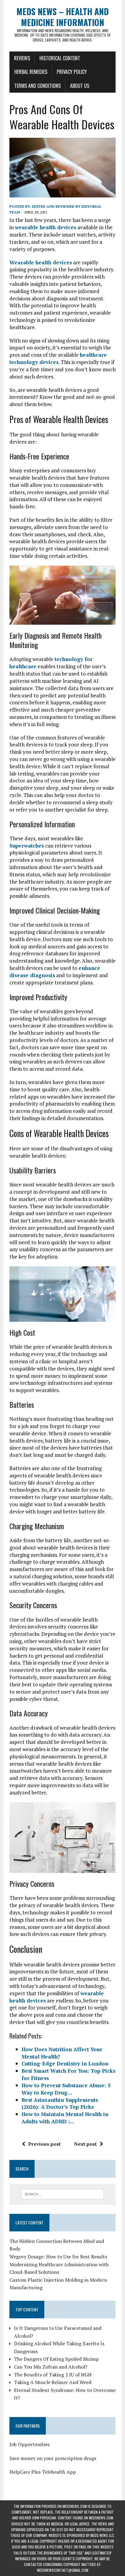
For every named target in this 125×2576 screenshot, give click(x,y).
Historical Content (60, 58)
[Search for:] (62, 2194)
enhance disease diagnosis (55, 972)
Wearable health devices (41, 262)
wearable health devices (46, 227)
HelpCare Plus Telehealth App (43, 2472)
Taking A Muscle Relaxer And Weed (53, 2382)
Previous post (44, 2144)
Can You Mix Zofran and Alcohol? (51, 2367)
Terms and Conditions (37, 86)
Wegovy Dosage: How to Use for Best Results (58, 2257)
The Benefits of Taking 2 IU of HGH (53, 2375)
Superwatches (27, 846)
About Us (80, 86)
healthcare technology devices (58, 358)
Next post (85, 2144)
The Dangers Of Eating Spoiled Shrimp (56, 2359)
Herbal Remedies (31, 72)
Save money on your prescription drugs (53, 2458)
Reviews (22, 58)
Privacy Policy (72, 72)
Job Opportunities (29, 2444)
